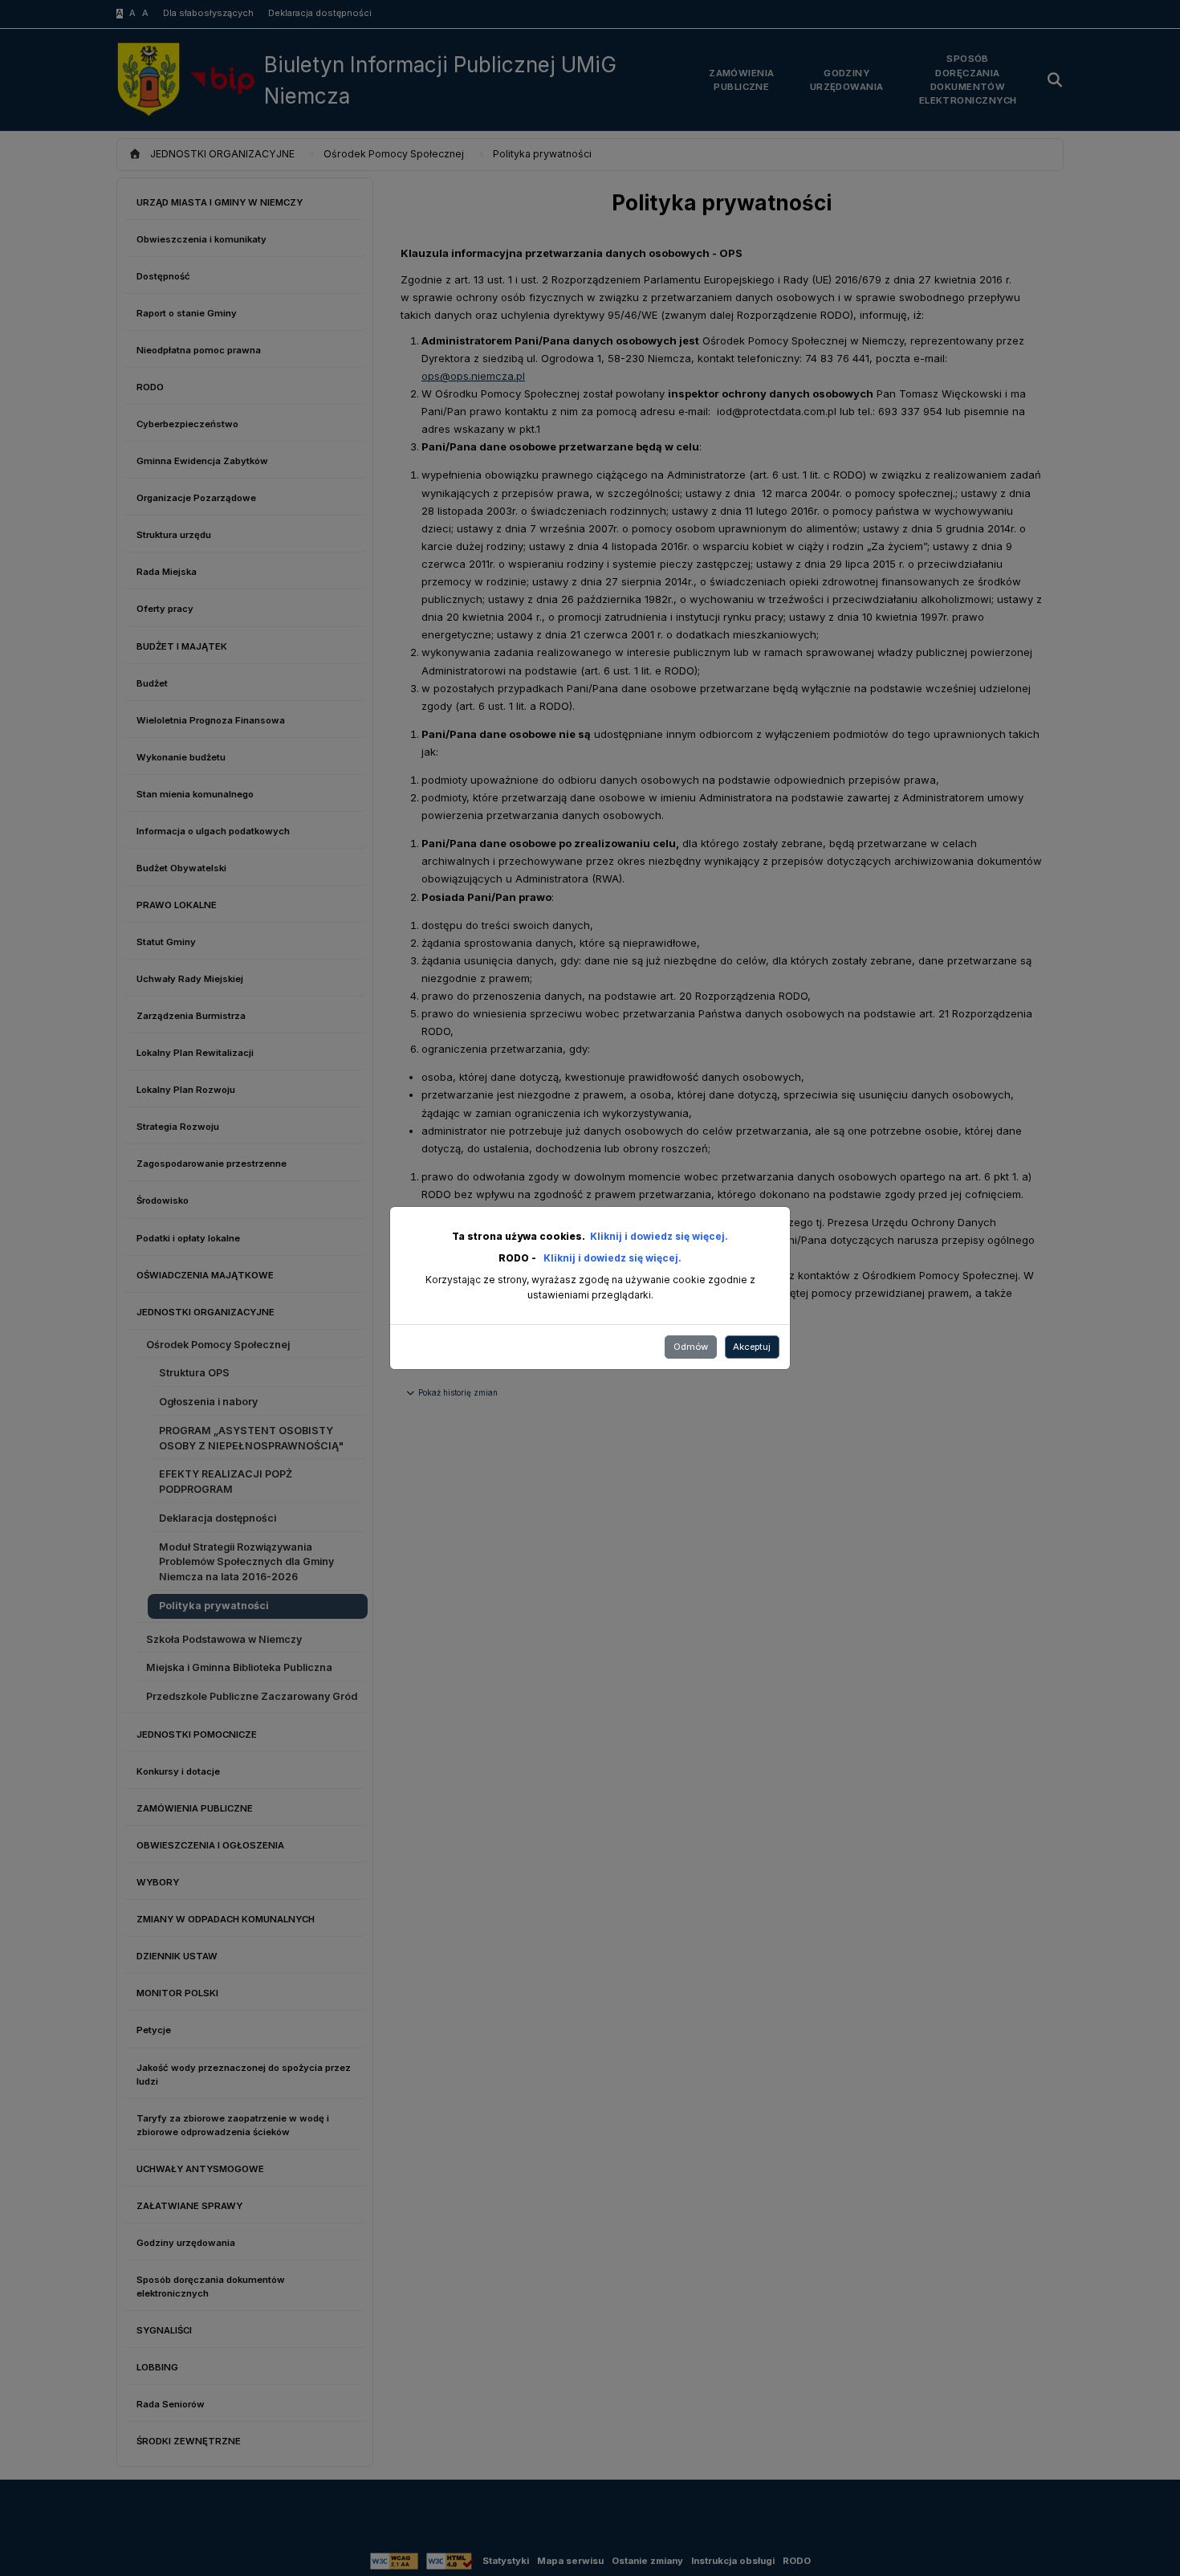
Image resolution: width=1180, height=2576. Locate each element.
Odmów (691, 1347)
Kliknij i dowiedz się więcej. (659, 1236)
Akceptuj (752, 1347)
